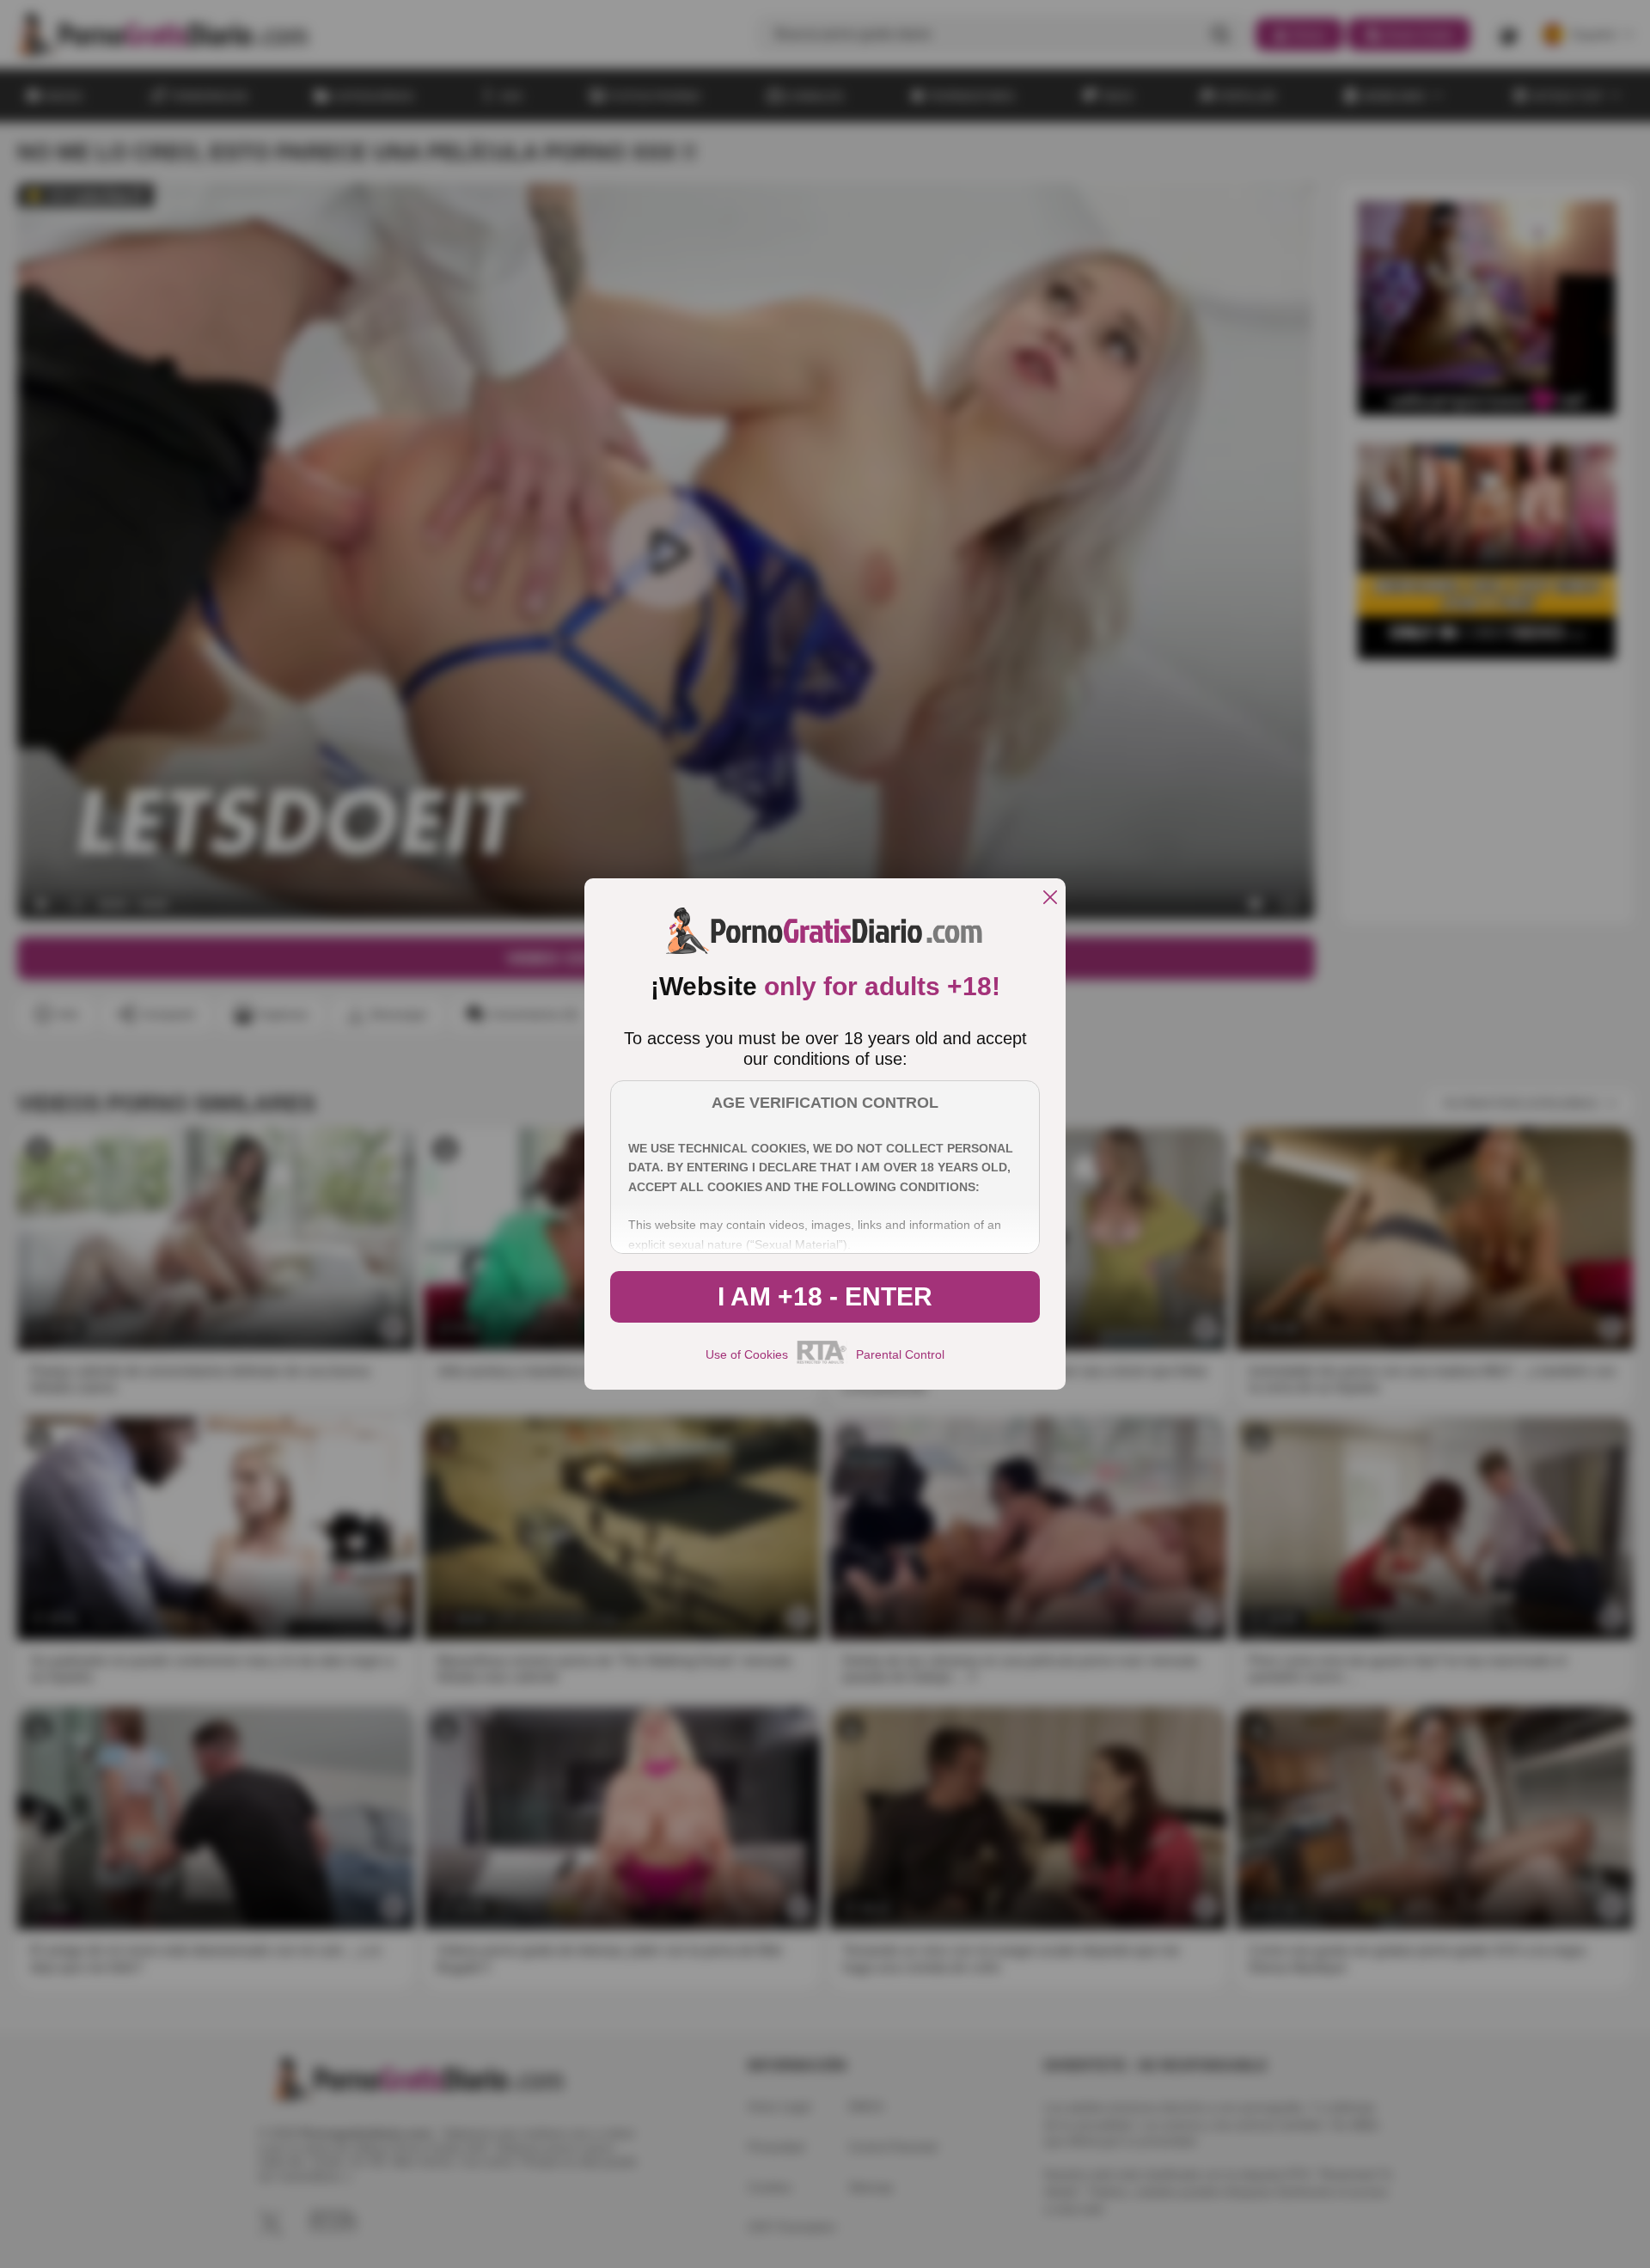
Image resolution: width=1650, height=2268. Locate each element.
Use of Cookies (747, 1354)
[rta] (822, 1361)
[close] (1050, 899)
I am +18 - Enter (825, 1296)
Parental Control (900, 1354)
